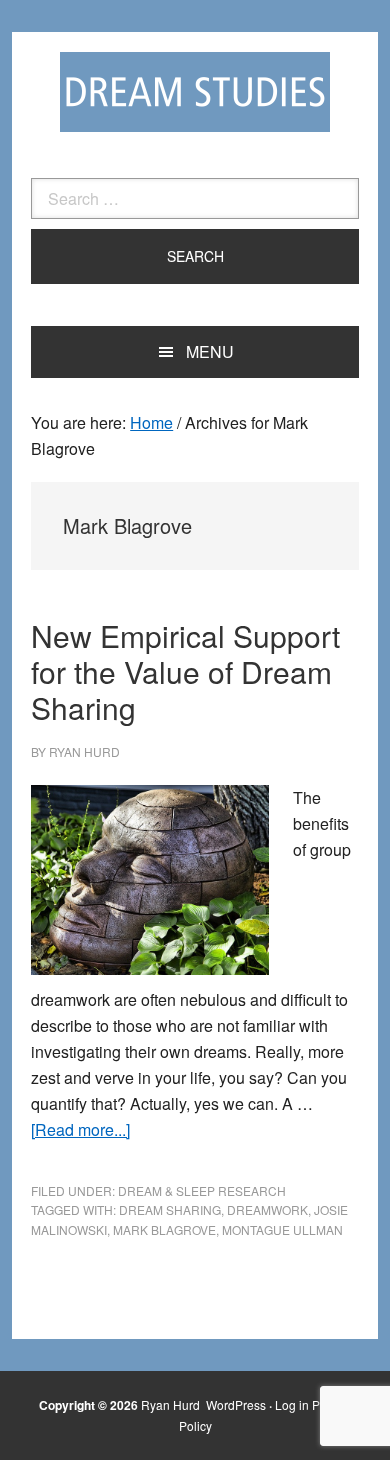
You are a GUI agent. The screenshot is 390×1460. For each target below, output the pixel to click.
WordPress (236, 1404)
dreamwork (267, 1209)
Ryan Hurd (172, 1404)
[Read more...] (80, 1129)
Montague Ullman (282, 1229)
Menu (210, 351)
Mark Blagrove (164, 1229)
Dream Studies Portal (195, 92)
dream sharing (170, 1209)
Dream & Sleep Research (202, 1190)
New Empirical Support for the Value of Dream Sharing (185, 671)
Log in (292, 1404)
